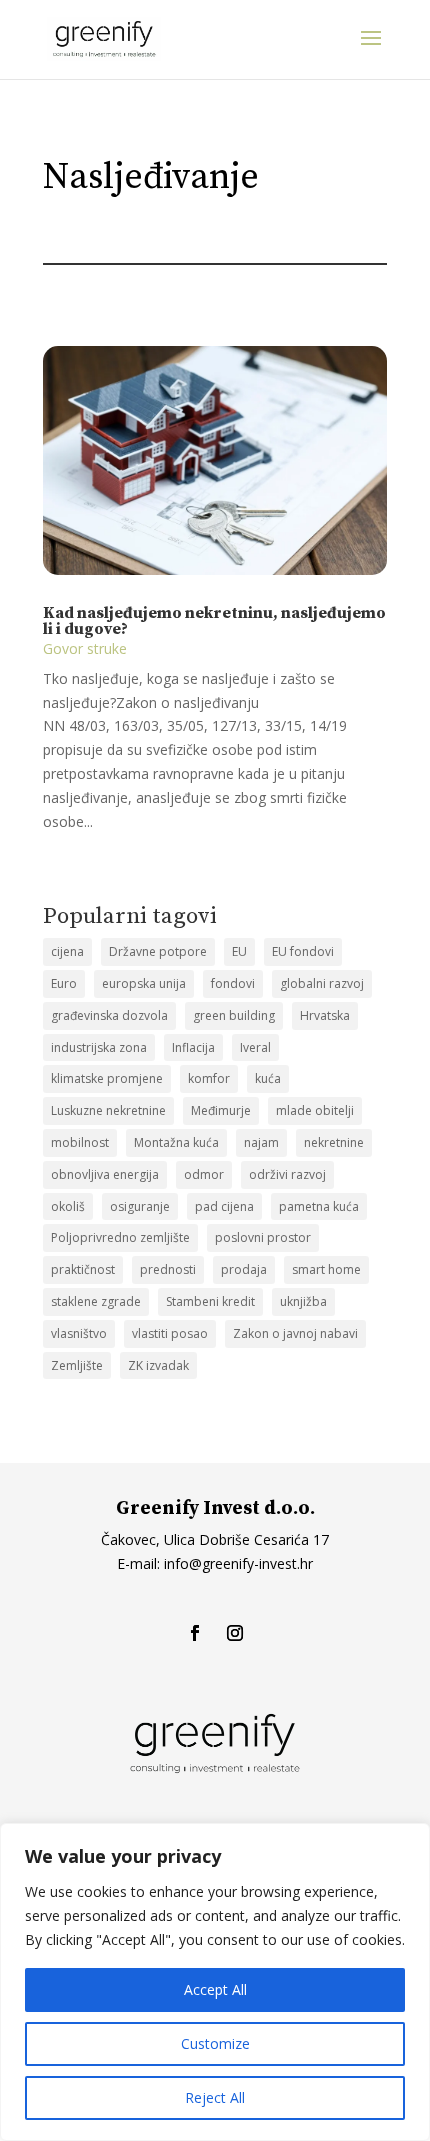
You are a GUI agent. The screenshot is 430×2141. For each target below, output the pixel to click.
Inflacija (193, 1047)
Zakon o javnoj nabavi (295, 1333)
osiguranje (140, 1206)
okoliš (68, 1206)
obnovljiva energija (105, 1174)
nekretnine (334, 1142)
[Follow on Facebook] (195, 1633)
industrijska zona (99, 1047)
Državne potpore (158, 951)
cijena (67, 951)
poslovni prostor (263, 1237)
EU (239, 951)
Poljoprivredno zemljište (120, 1237)
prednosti (168, 1269)
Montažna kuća (176, 1142)
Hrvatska (325, 1015)
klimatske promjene (107, 1078)
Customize (215, 2043)
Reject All (215, 2097)
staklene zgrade (96, 1301)
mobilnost (80, 1142)
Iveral (255, 1047)
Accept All (215, 1989)
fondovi (233, 983)
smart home (326, 1269)
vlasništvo (79, 1333)
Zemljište (77, 1365)
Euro (64, 983)
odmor (204, 1174)
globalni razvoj (322, 983)
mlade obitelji (315, 1110)
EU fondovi (303, 951)
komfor (209, 1078)
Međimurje (221, 1110)
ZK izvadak (158, 1365)
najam (261, 1142)
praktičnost (83, 1269)
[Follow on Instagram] (235, 1633)
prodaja (244, 1269)
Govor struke (85, 648)
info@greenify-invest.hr (236, 1563)
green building (234, 1015)
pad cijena (224, 1206)
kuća (268, 1078)
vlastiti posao (170, 1333)
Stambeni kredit (210, 1301)
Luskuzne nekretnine (108, 1110)
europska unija (144, 983)
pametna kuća (319, 1206)
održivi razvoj (287, 1174)
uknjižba (303, 1301)
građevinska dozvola (109, 1015)
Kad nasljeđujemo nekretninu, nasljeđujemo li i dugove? (214, 621)
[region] (215, 1982)
